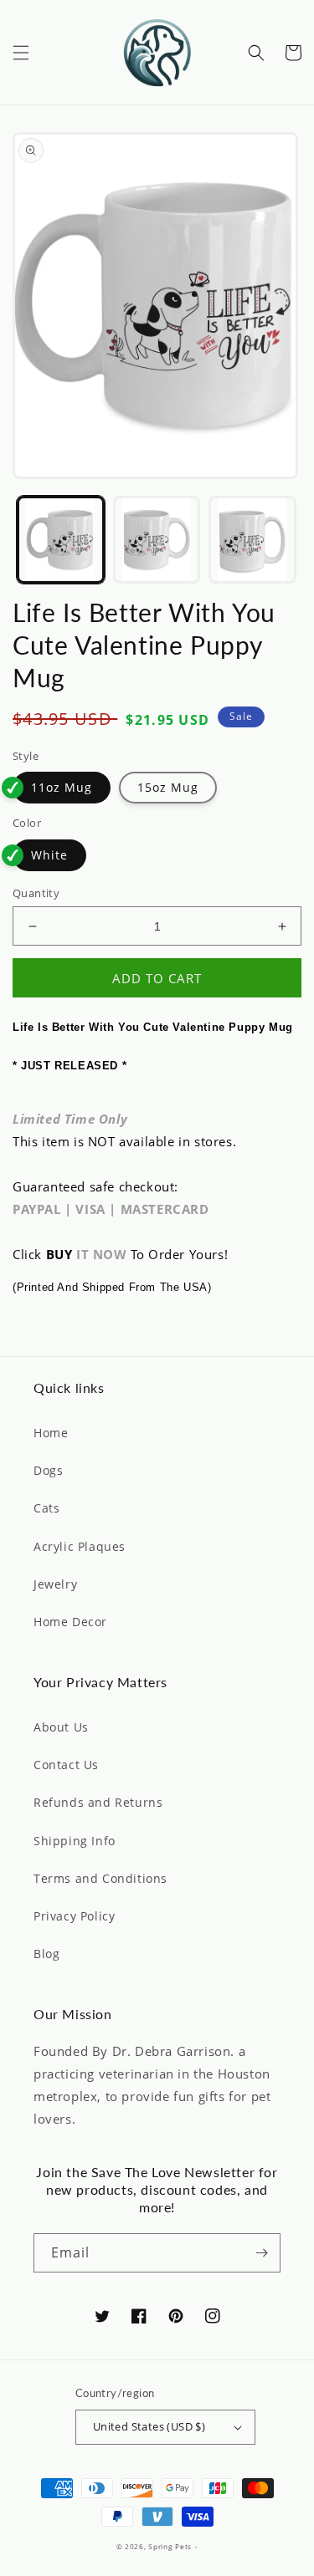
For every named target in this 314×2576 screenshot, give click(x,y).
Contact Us (66, 1765)
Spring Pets (170, 2546)
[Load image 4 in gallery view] (252, 540)
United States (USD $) (149, 2426)
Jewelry (55, 1584)
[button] (21, 53)
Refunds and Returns (98, 1802)
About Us (61, 1727)
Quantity (36, 893)
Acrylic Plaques (80, 1546)
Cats (46, 1508)
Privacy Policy (74, 1916)
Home (51, 1433)
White (49, 855)
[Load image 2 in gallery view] (157, 540)
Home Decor (70, 1622)
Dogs (48, 1470)
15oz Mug (168, 787)
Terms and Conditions (100, 1878)
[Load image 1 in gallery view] (61, 540)
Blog (46, 1954)
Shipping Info (75, 1841)
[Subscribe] (261, 2253)
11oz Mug (62, 787)
